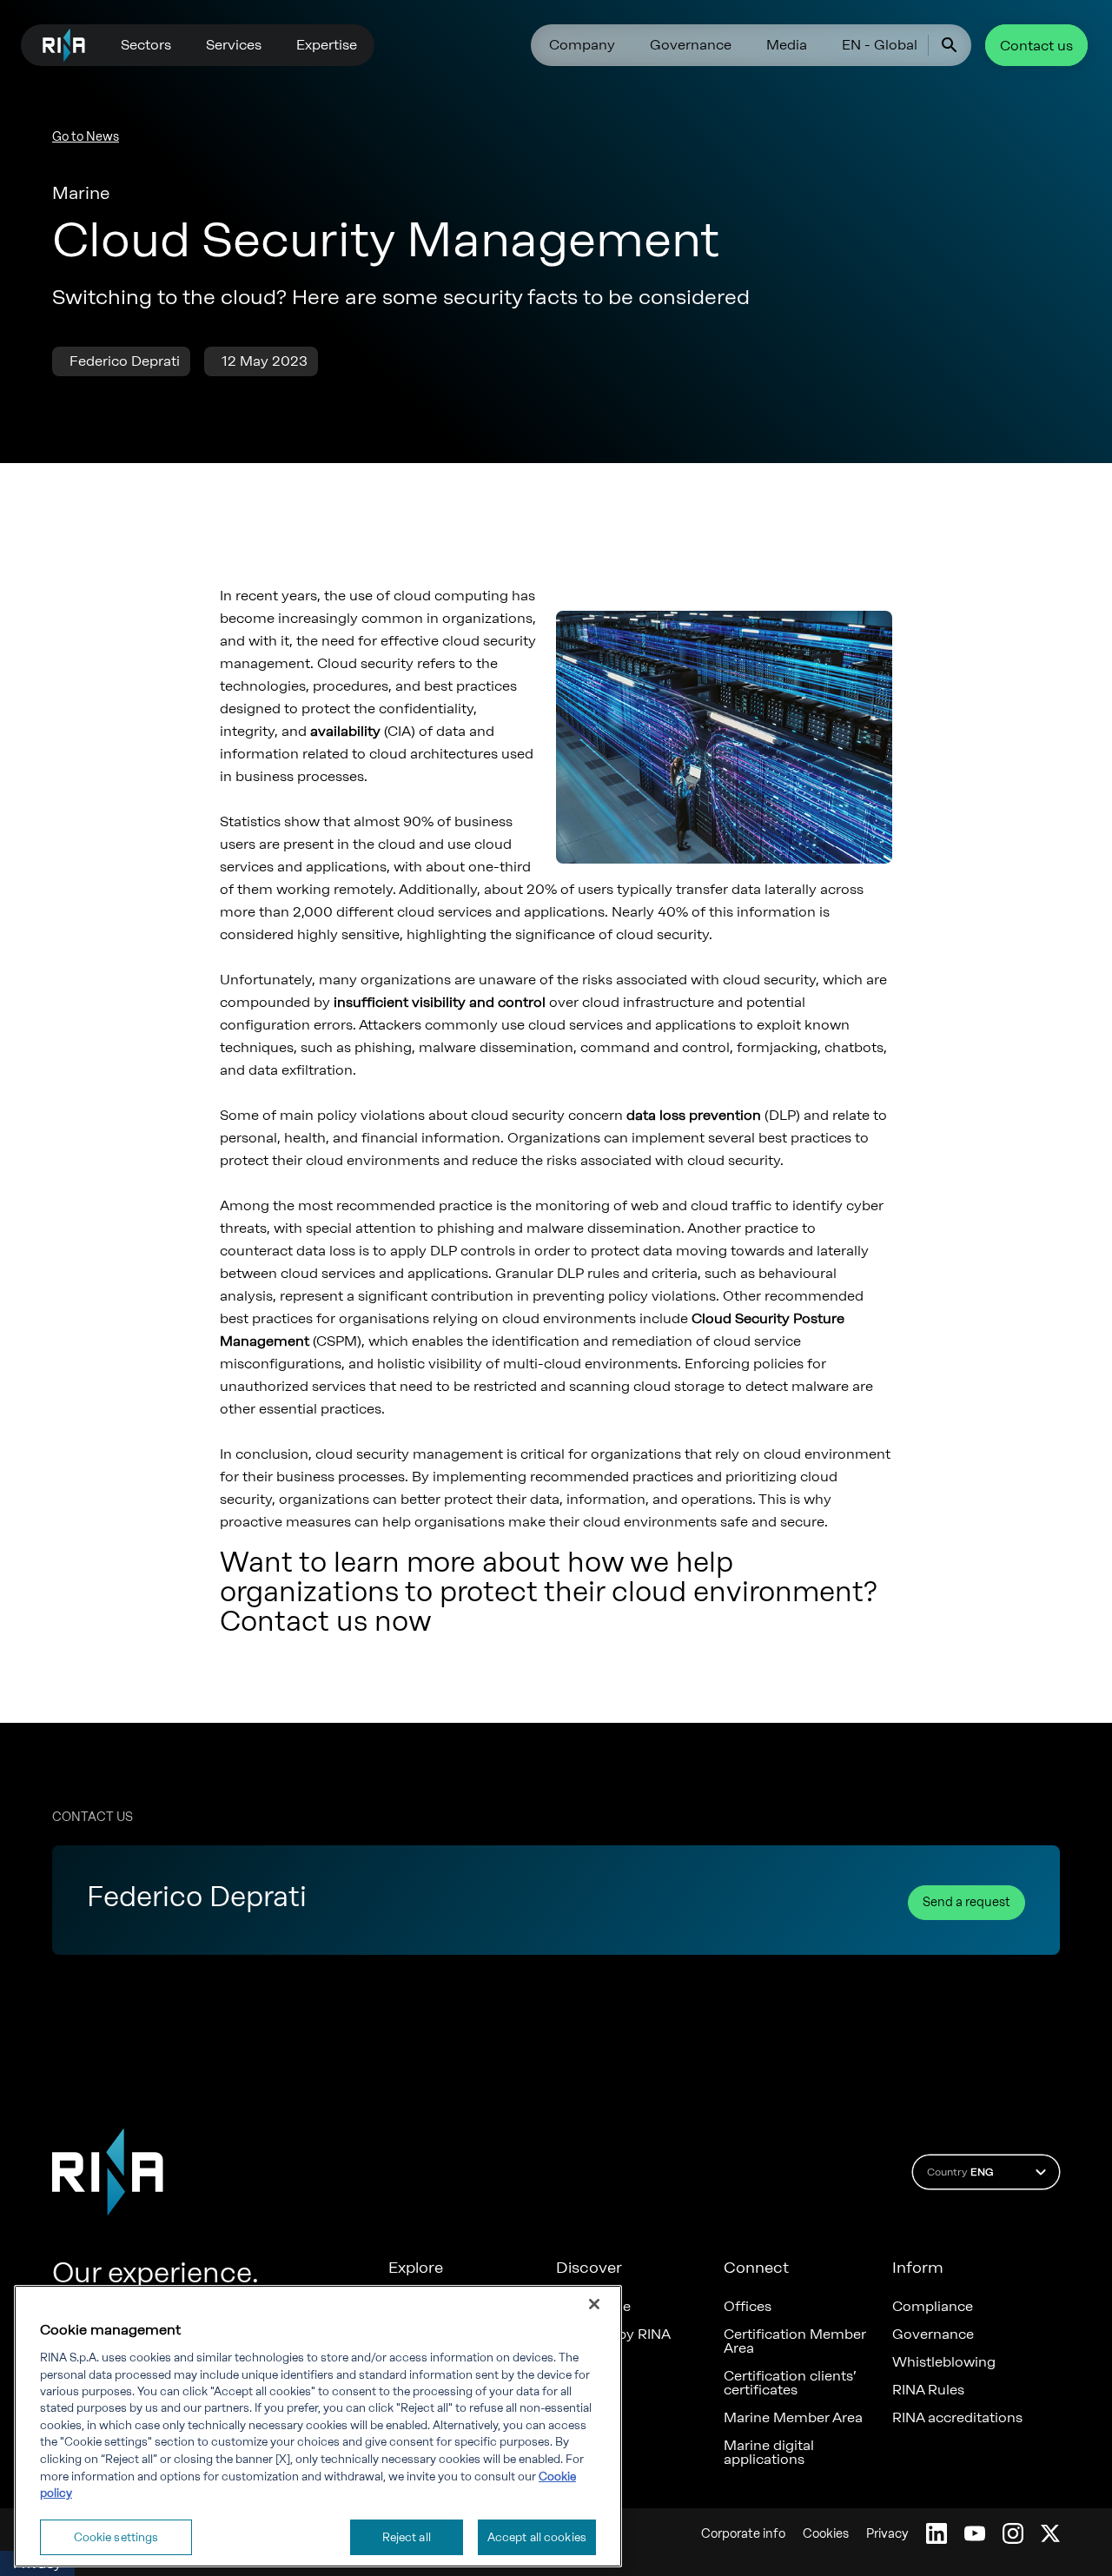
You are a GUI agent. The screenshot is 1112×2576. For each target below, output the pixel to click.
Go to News (86, 137)
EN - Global (880, 45)
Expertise (327, 45)
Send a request (966, 1902)
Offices (748, 2307)
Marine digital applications (769, 2453)
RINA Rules (928, 2390)
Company (582, 45)
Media (787, 45)
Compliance (933, 2307)
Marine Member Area (793, 2418)
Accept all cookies (537, 2536)
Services (234, 45)
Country (960, 2172)
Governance (691, 45)
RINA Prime (593, 2307)
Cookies (826, 2534)
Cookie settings (116, 2536)
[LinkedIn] (937, 2533)
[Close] (594, 2304)
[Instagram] (1013, 2533)
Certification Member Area (795, 2341)
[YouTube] (975, 2533)
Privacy (887, 2534)
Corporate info (743, 2534)
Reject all (407, 2536)
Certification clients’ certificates (790, 2383)
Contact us (1036, 46)
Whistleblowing (944, 2362)
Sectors (146, 45)
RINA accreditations (957, 2418)
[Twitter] (1050, 2533)
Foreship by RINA (613, 2334)
